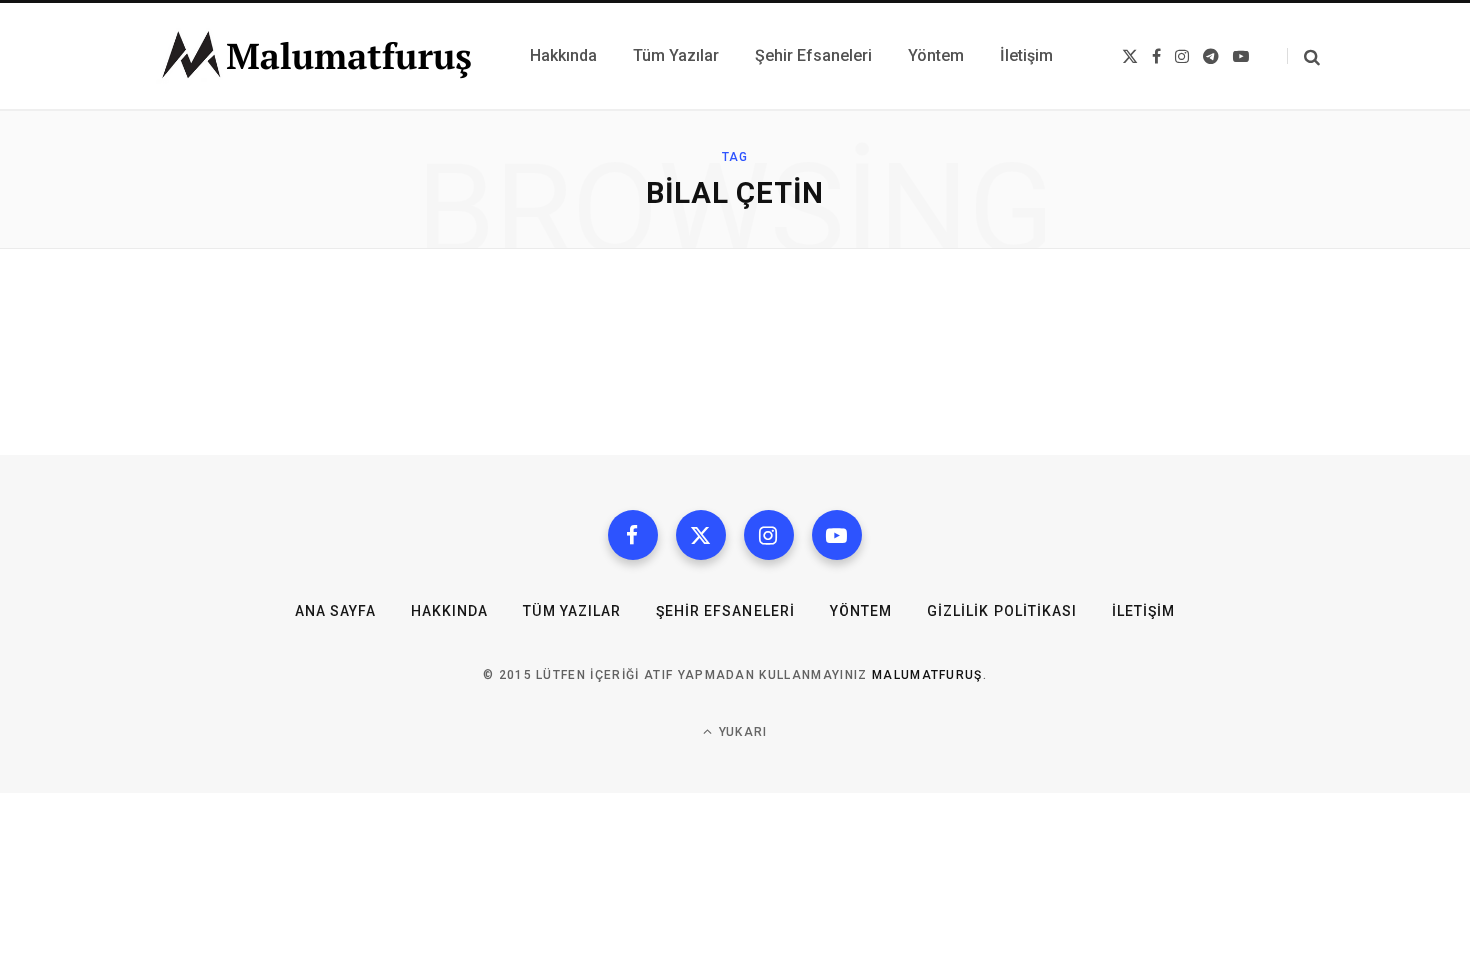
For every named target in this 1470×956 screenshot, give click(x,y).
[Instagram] (769, 535)
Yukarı (741, 732)
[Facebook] (633, 535)
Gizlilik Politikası (1002, 611)
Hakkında (449, 611)
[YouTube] (837, 535)
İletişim (1143, 611)
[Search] (1303, 56)
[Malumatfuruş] (316, 56)
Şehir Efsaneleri (725, 611)
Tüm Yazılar (572, 611)
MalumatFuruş (927, 675)
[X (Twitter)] (701, 535)
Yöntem (861, 611)
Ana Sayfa (335, 611)
